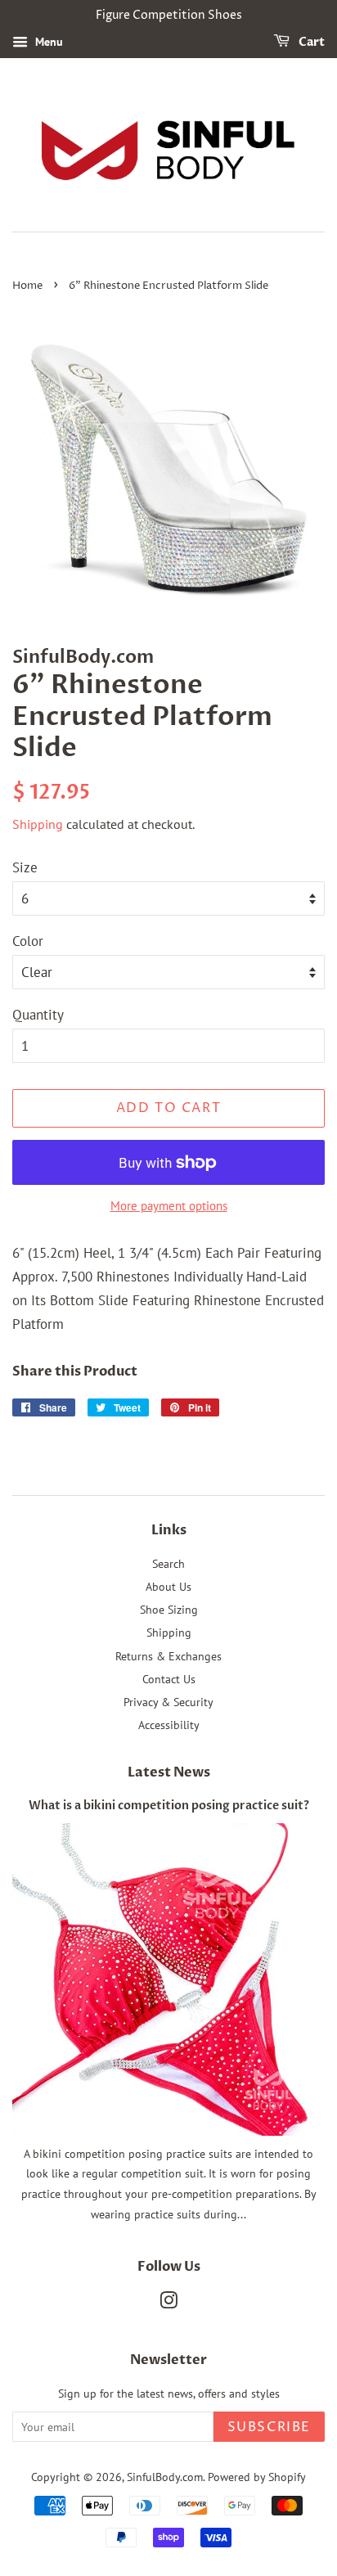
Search (168, 1563)
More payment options (169, 1206)
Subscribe (269, 2427)
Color (28, 941)
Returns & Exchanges (168, 1656)
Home (27, 286)
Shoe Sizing (169, 1609)
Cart (310, 42)
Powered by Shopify (257, 2477)
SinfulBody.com (165, 2477)
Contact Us (169, 1679)
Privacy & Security (168, 1702)
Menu (47, 42)
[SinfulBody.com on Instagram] (168, 2303)
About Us (168, 1586)
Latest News (169, 1772)
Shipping (38, 824)
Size (25, 867)
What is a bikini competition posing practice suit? (169, 1806)
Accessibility (169, 1725)
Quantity (38, 1015)
